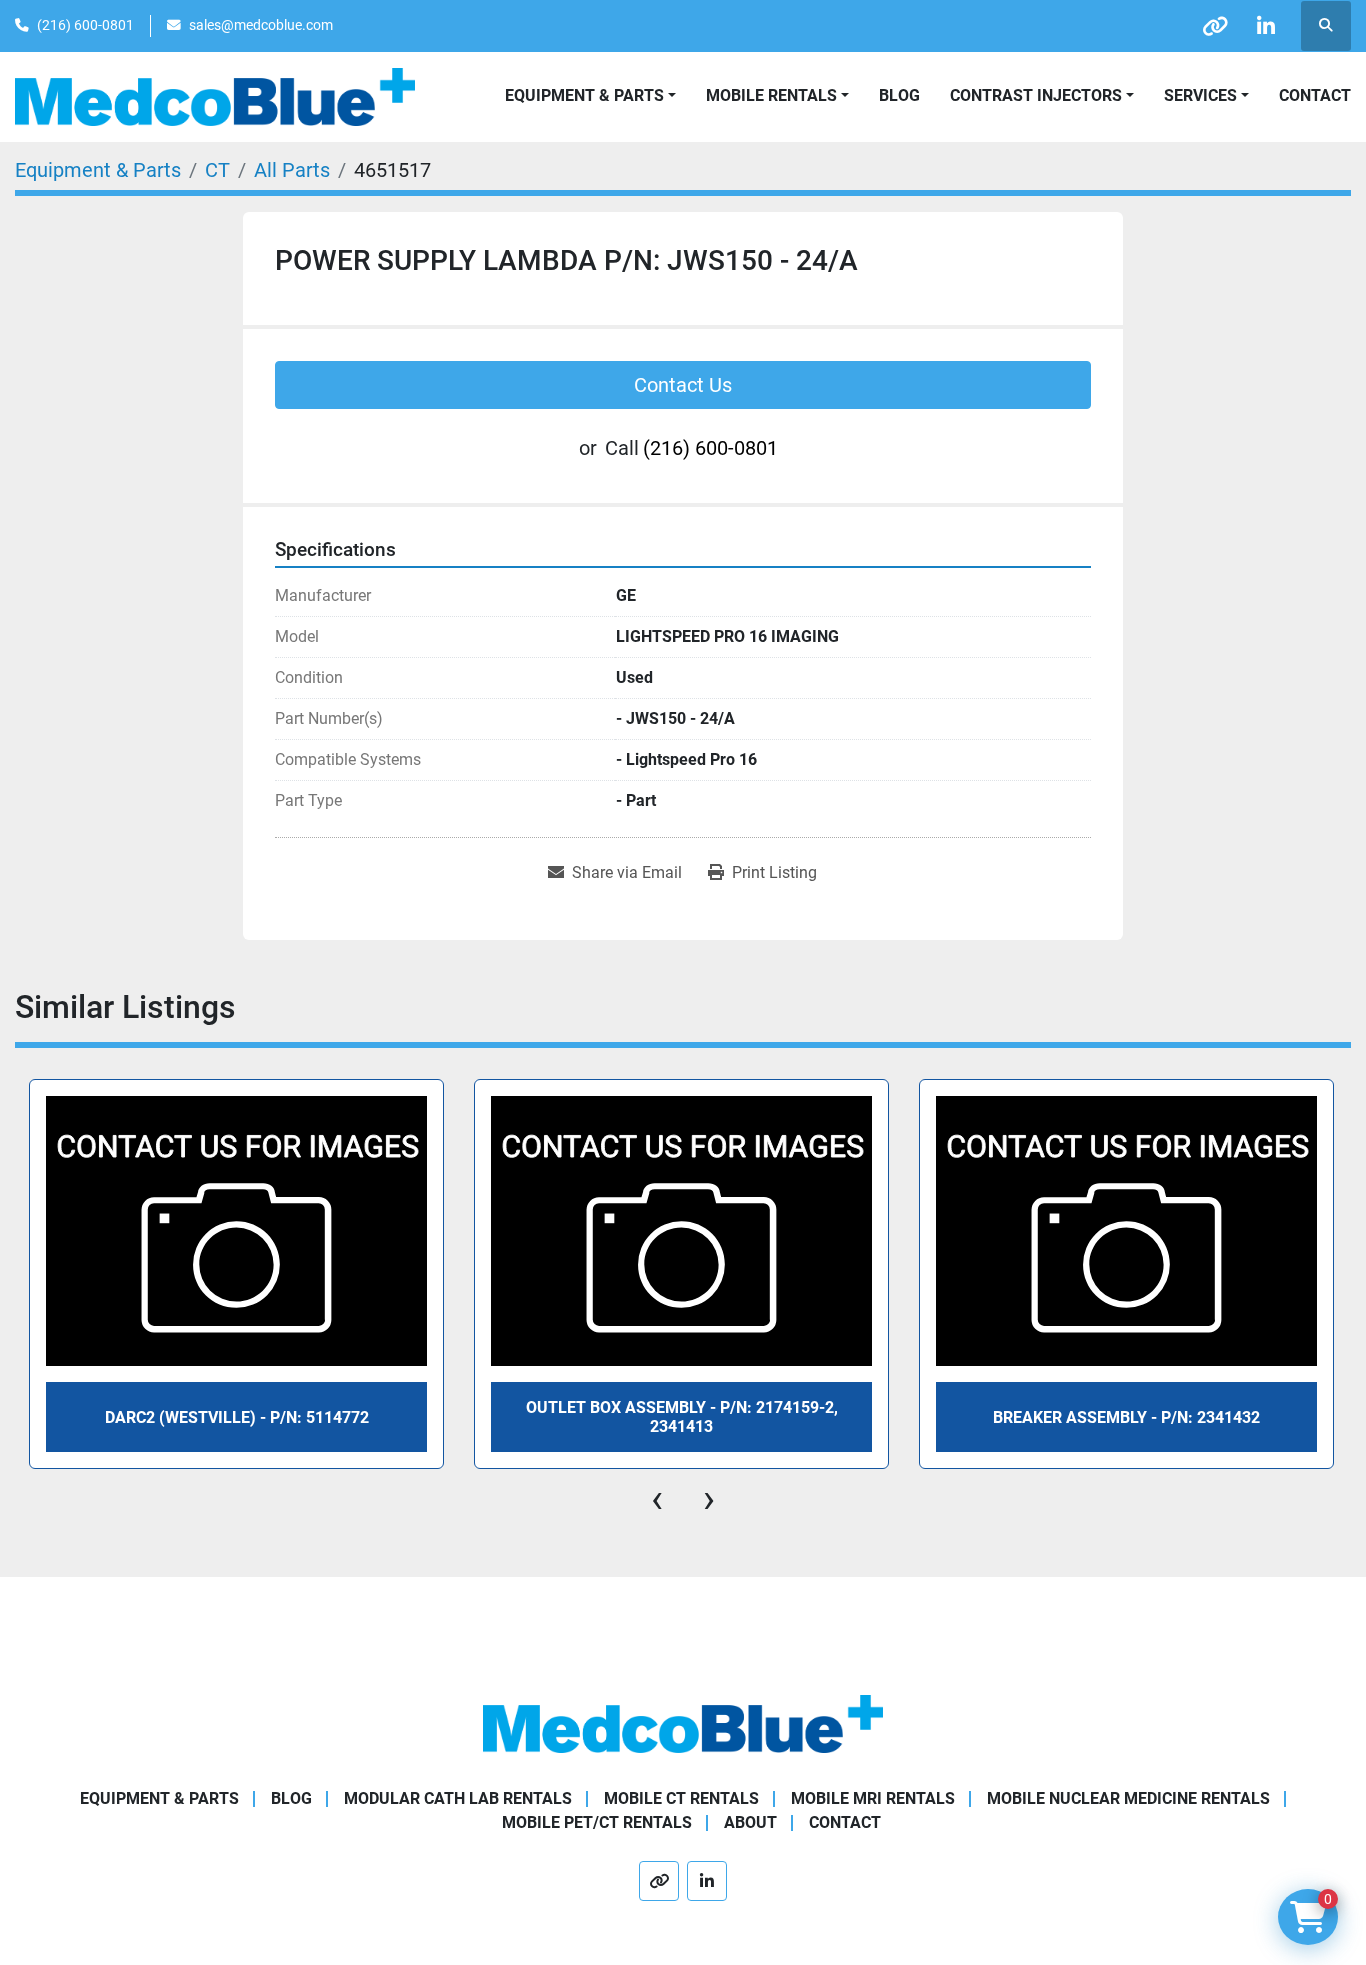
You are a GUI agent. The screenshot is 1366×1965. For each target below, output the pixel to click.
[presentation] (657, 1499)
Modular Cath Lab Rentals (458, 1798)
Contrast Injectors (1036, 95)
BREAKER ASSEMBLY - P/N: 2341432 (1126, 1417)
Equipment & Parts (159, 1798)
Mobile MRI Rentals (873, 1798)
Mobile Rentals (771, 95)
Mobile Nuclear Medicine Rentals (1128, 1798)
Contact (1315, 95)
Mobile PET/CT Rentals (597, 1822)
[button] (777, 96)
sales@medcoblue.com (261, 25)
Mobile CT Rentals (681, 1798)
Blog (899, 95)
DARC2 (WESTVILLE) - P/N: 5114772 (237, 1417)
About (750, 1822)
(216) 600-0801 (85, 25)
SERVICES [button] (1200, 95)
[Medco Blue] (683, 1723)
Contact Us (683, 385)
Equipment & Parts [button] (584, 95)
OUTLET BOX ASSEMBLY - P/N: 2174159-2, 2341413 (682, 1417)
